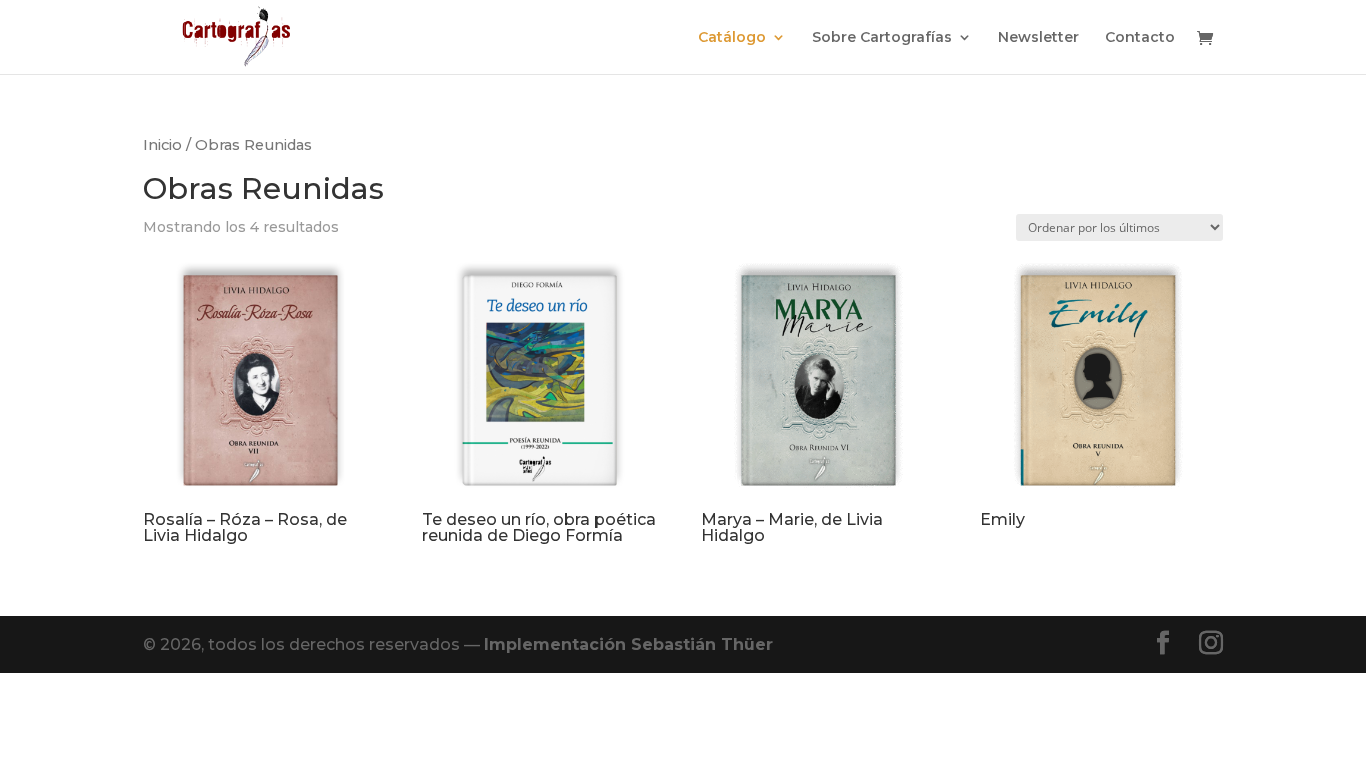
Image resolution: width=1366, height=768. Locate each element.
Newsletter (1038, 38)
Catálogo (732, 38)
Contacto (1140, 38)
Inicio (162, 145)
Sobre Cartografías (882, 38)
